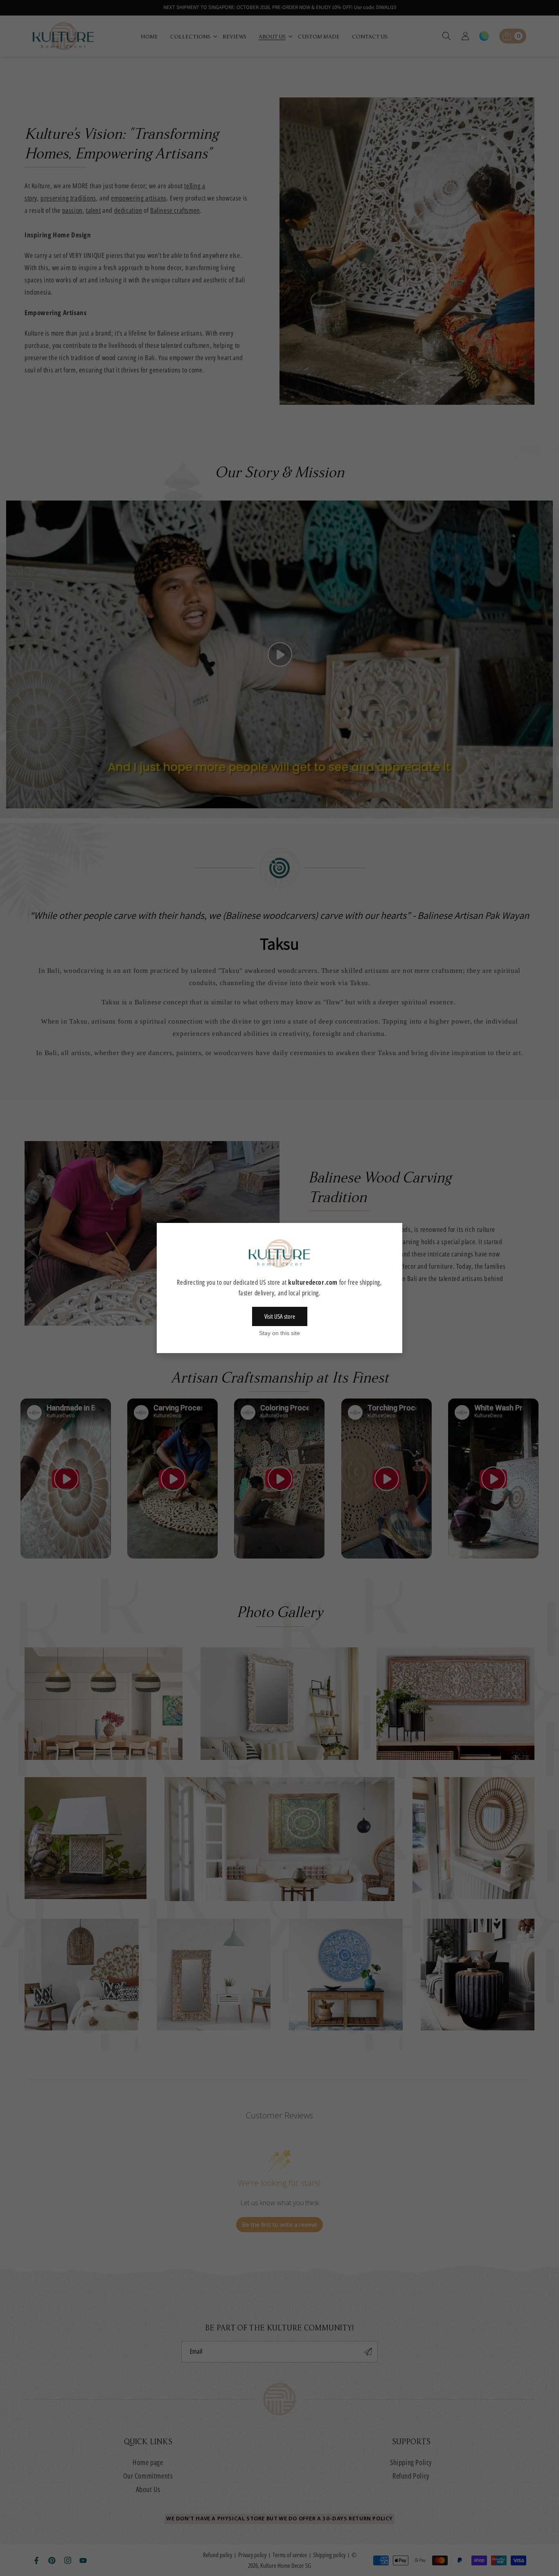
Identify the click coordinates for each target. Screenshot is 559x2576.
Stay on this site (279, 1333)
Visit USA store (280, 1316)
